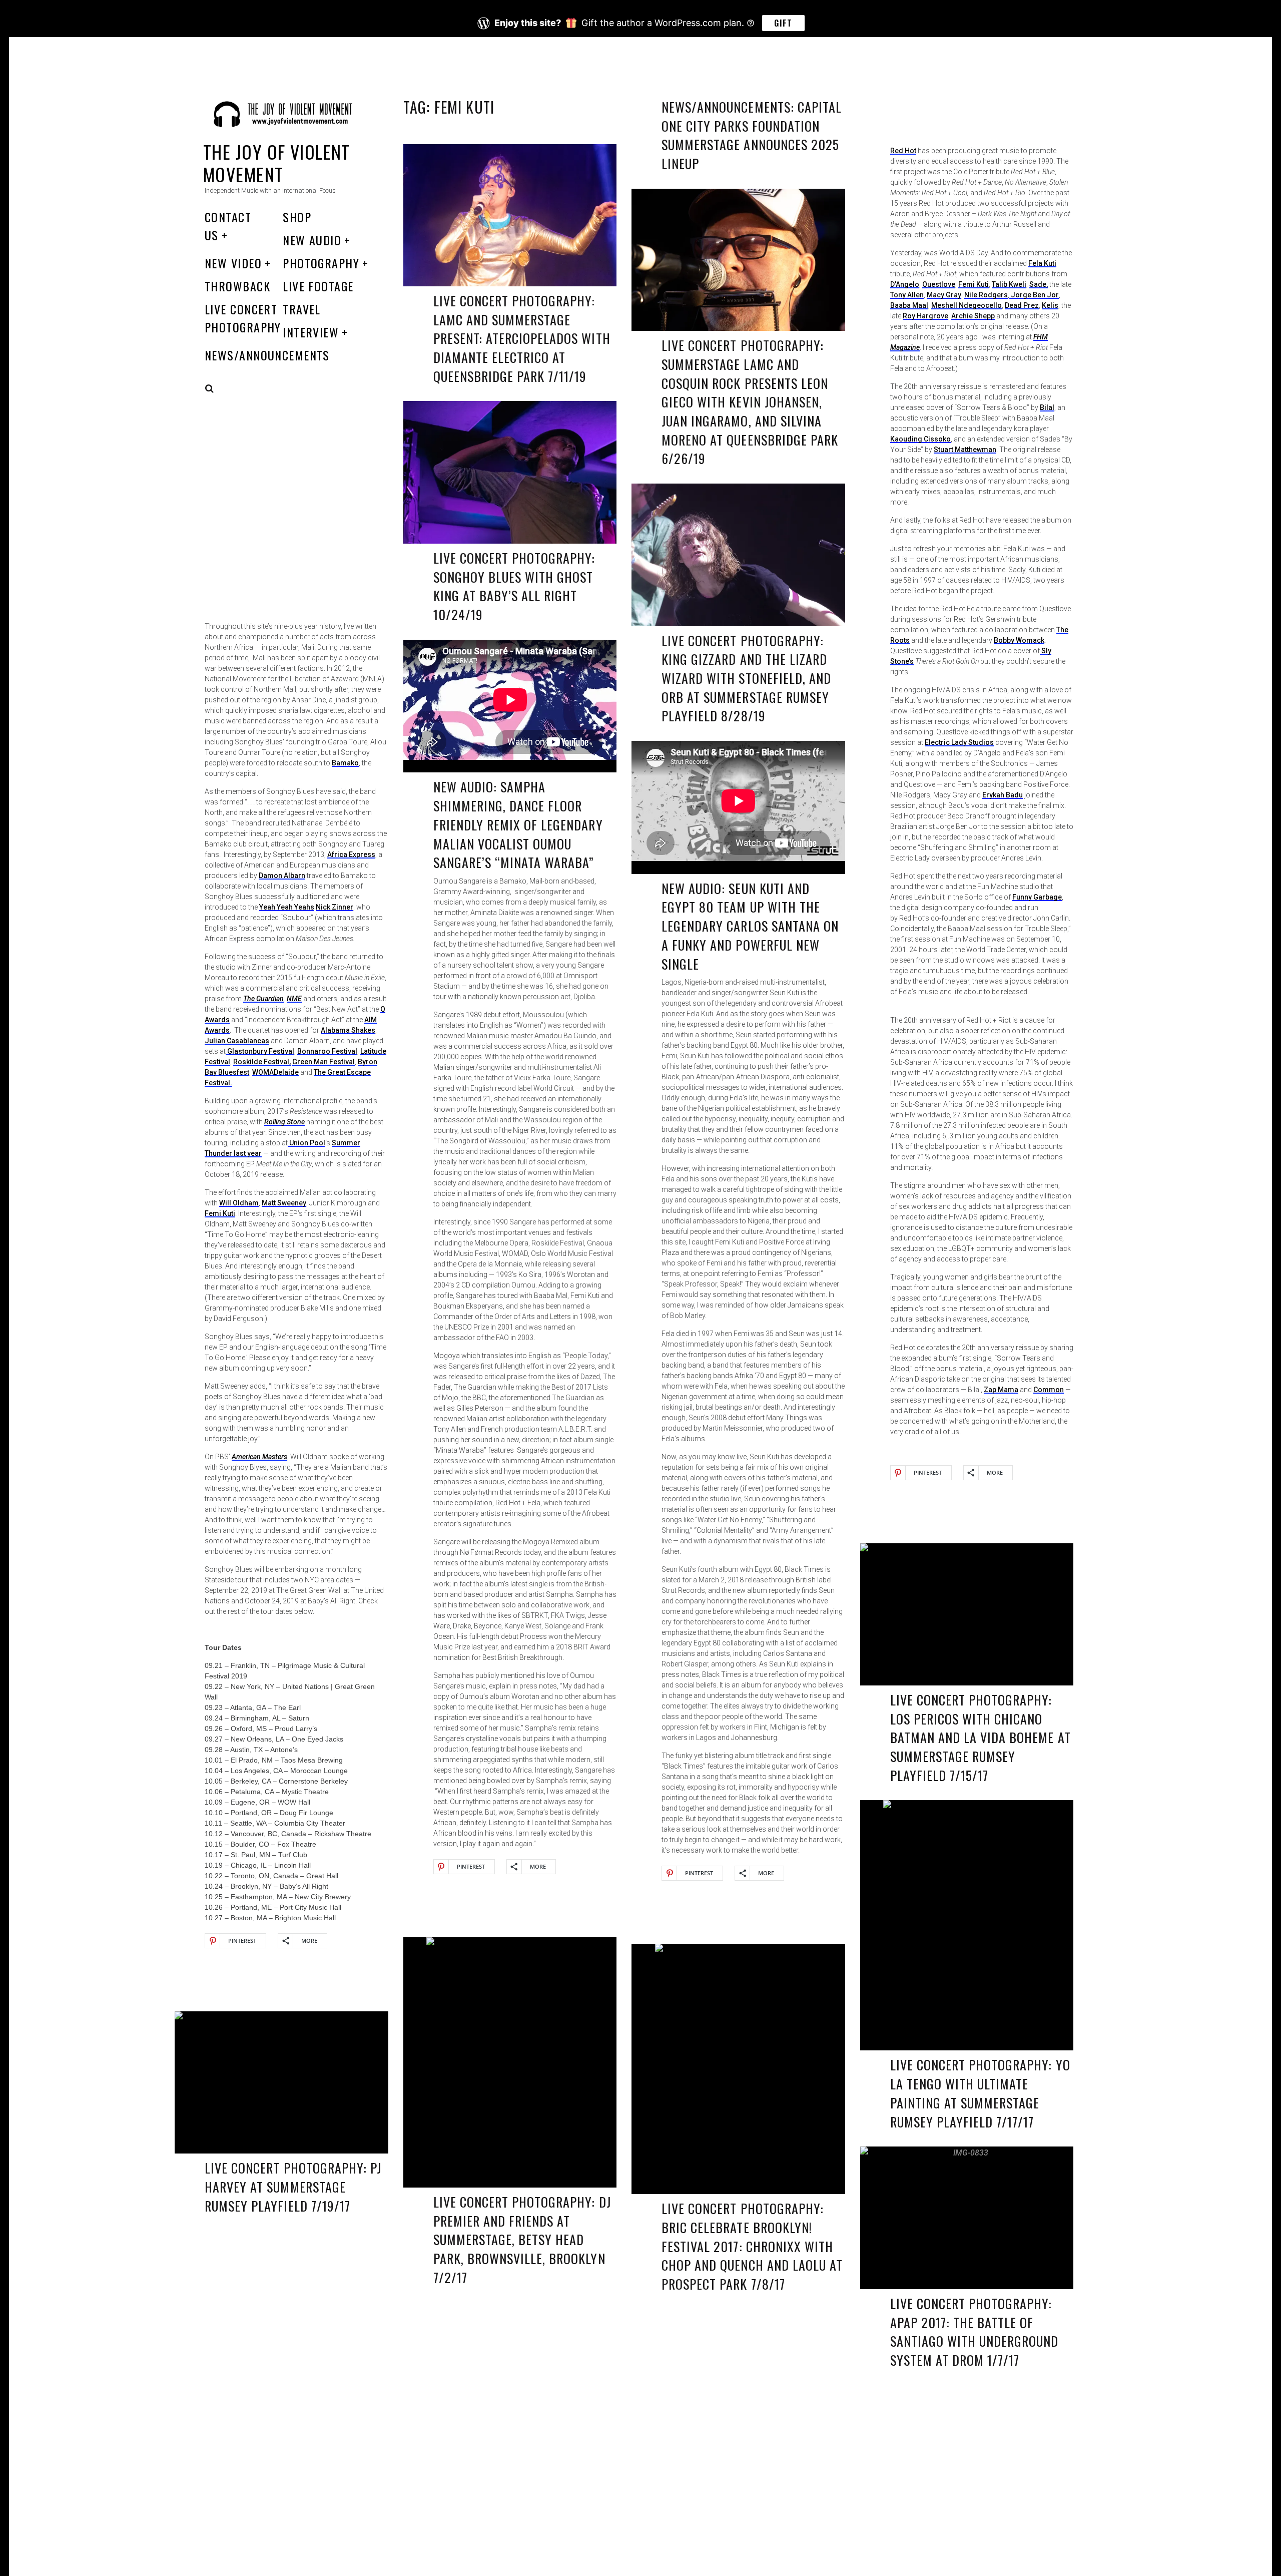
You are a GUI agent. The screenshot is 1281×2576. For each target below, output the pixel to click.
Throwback (237, 286)
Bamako (345, 763)
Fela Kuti (1042, 263)
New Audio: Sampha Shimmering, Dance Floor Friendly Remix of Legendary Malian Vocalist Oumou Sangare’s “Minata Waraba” (518, 824)
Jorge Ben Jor (1034, 295)
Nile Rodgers (986, 295)
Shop (297, 217)
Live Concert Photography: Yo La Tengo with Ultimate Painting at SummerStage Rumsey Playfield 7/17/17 (980, 2093)
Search (210, 388)
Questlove (939, 284)
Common (1049, 1390)
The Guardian (263, 999)
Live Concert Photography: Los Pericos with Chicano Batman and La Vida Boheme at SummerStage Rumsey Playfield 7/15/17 (981, 1738)
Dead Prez (1022, 305)
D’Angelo (905, 284)
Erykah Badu (1003, 795)
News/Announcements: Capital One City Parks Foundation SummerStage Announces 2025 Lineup (752, 135)
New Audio (312, 240)
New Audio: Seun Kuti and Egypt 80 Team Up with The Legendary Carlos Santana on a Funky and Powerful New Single (750, 926)
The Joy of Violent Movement (277, 163)
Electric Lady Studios (959, 742)
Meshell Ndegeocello (967, 305)
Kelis (1050, 305)
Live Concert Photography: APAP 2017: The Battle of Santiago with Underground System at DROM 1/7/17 (975, 2332)
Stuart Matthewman (965, 450)
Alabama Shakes (348, 1030)
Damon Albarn (282, 876)
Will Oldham (239, 1203)
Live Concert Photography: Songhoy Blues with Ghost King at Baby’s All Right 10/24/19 (514, 586)
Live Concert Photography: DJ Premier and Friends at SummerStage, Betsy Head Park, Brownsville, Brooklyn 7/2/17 (522, 2240)
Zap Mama (1001, 1390)
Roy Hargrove (925, 316)
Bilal (1047, 407)
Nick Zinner (335, 907)
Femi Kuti (974, 284)
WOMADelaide (275, 1072)
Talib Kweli (1009, 284)
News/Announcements (267, 355)
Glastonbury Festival (260, 1051)
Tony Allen (907, 295)
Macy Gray (944, 295)
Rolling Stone (284, 1122)
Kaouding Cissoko (920, 439)
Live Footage (318, 286)
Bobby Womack (1019, 640)
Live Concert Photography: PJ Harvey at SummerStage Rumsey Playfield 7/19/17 (293, 2187)
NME (294, 999)
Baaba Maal (909, 305)
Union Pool (306, 1143)
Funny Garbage (1037, 897)
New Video (233, 263)
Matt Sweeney (284, 1203)
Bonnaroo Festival (327, 1051)
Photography (321, 263)
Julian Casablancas (237, 1041)
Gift (783, 23)
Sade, (1039, 284)
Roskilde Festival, (262, 1062)
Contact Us (228, 226)
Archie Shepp (973, 316)
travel (302, 309)
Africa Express (351, 854)
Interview (311, 332)
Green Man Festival (324, 1062)
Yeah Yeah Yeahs (287, 907)
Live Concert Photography (243, 318)
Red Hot (903, 151)
